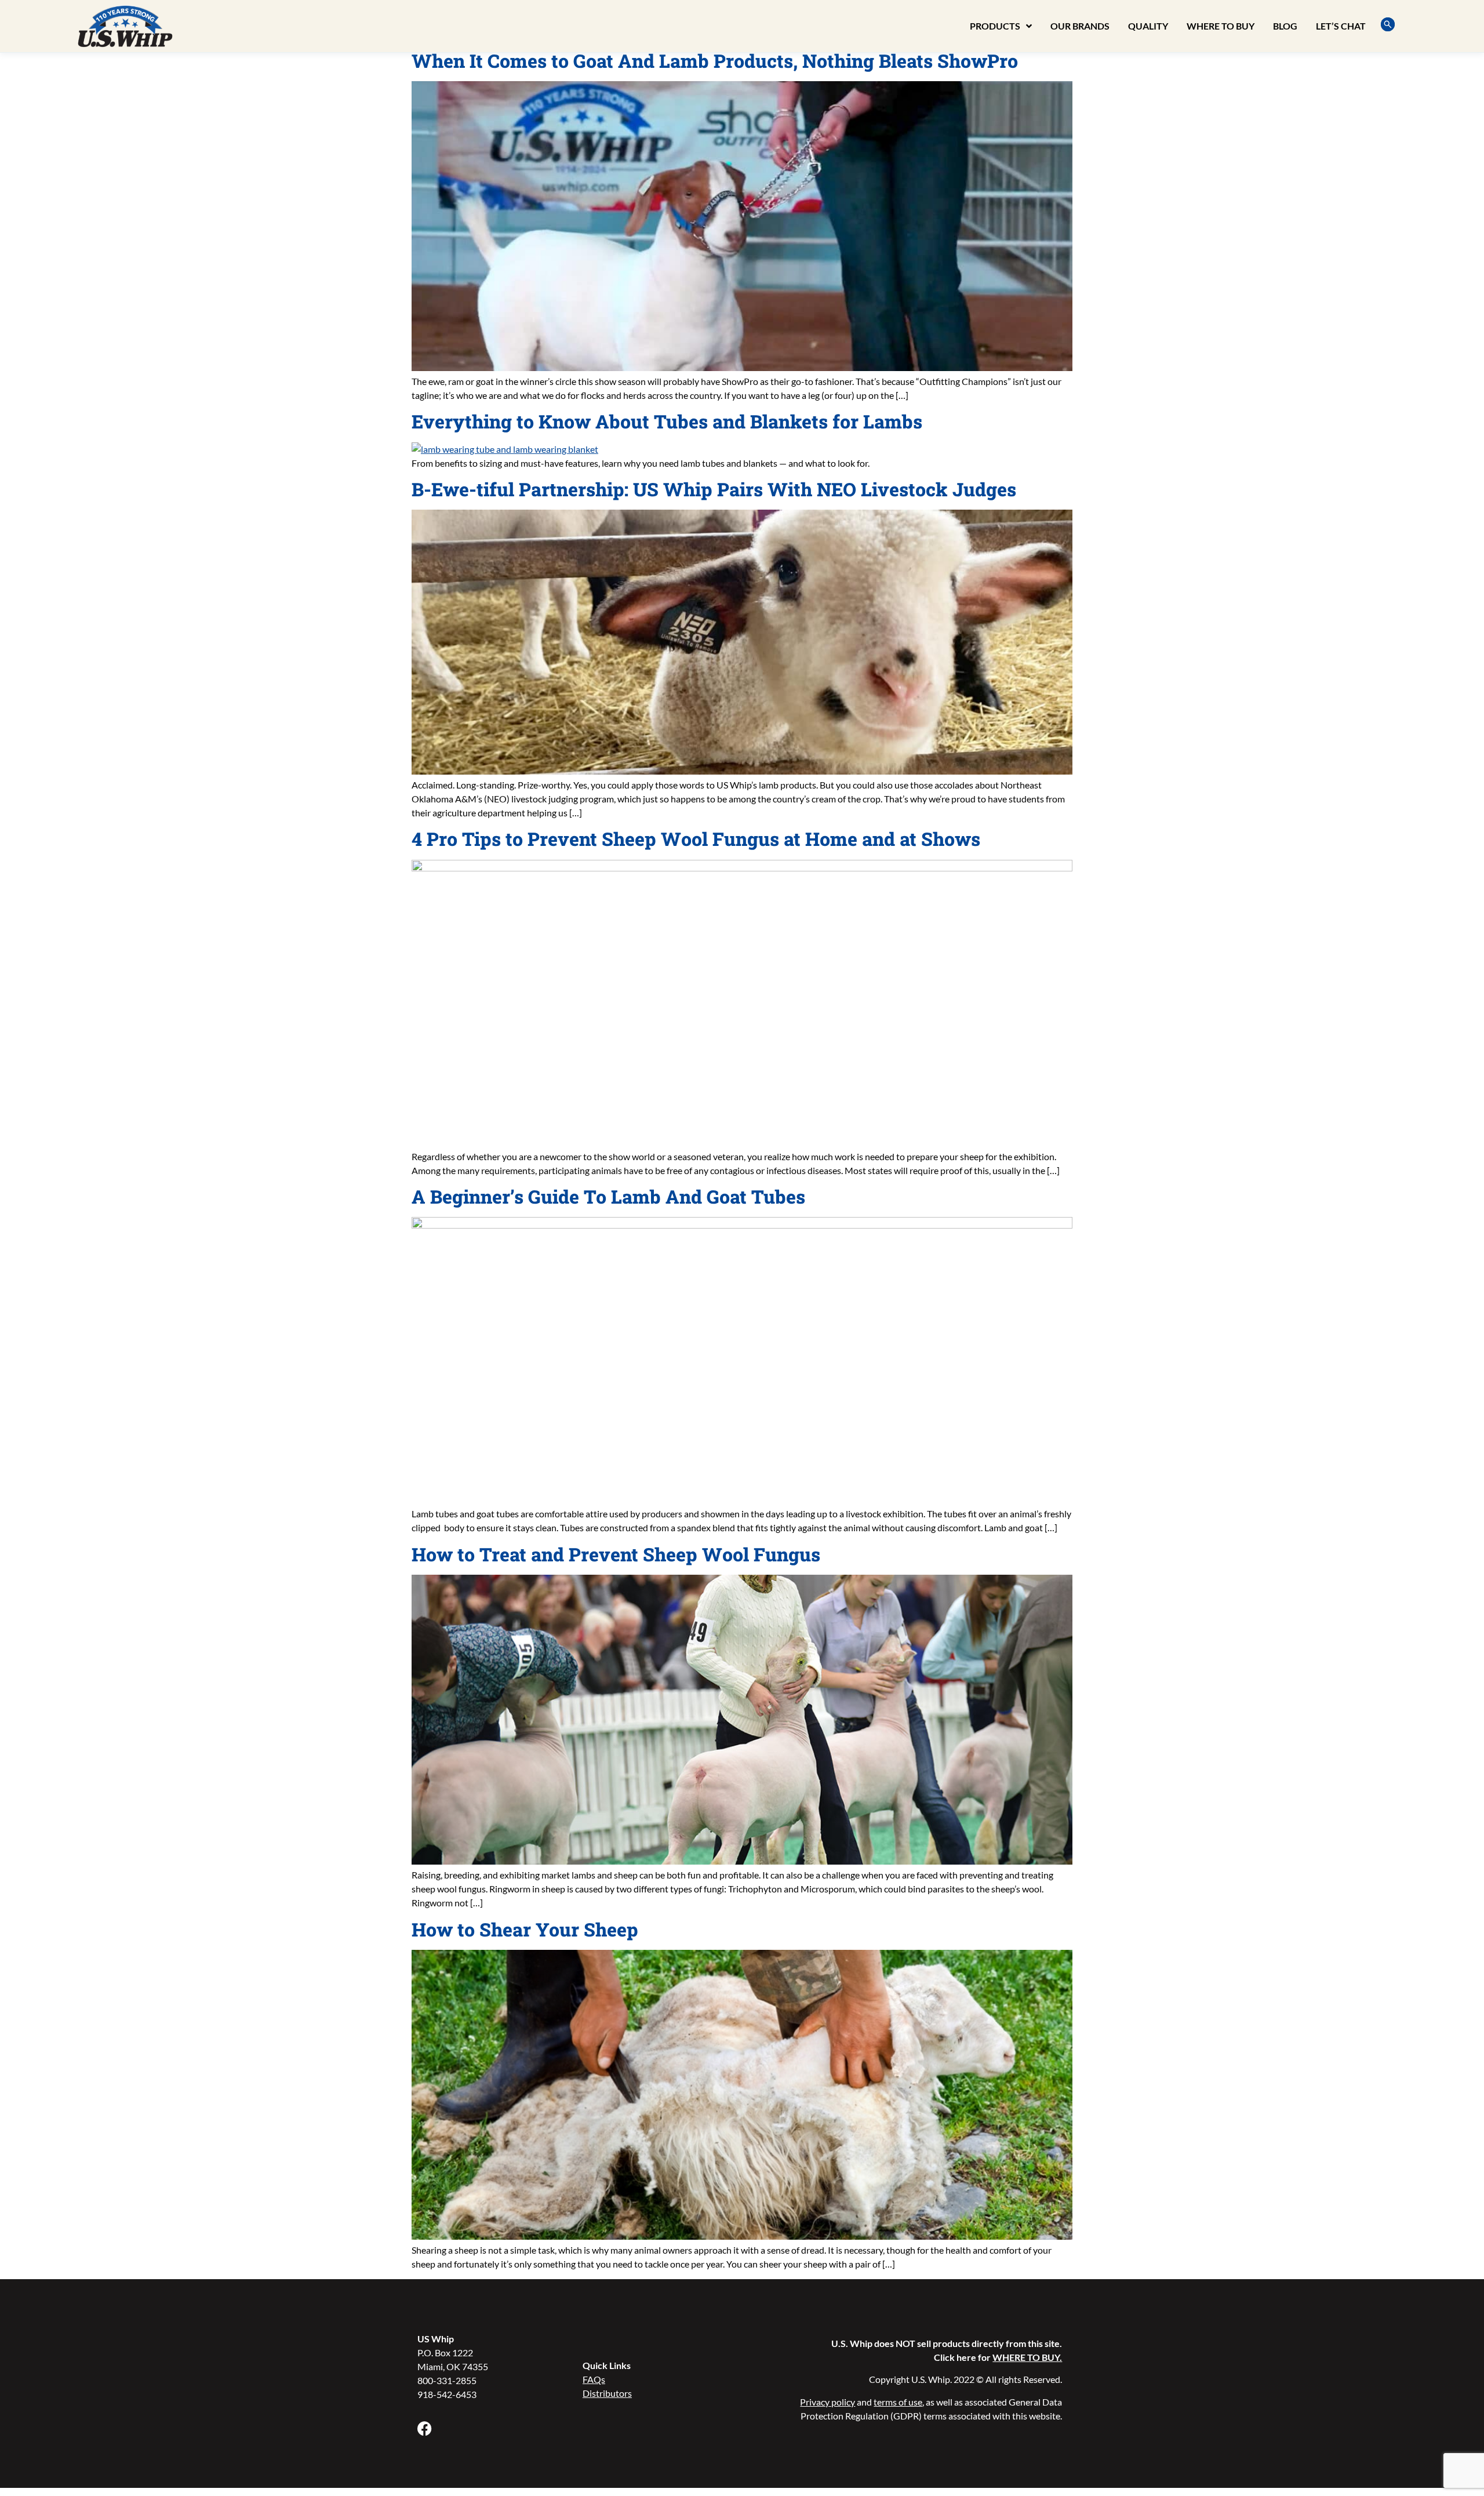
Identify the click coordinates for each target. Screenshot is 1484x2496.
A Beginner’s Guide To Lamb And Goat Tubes (608, 1196)
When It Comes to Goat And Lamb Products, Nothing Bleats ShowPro (715, 61)
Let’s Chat (1341, 26)
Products (995, 26)
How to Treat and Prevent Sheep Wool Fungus (616, 1554)
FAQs (594, 2379)
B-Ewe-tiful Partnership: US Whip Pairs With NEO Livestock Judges (714, 489)
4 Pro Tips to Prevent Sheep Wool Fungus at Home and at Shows (696, 839)
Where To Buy (1221, 26)
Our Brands (1080, 26)
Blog (1285, 26)
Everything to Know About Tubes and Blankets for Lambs (667, 421)
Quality (1148, 26)
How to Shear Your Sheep (525, 1929)
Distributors (607, 2393)
